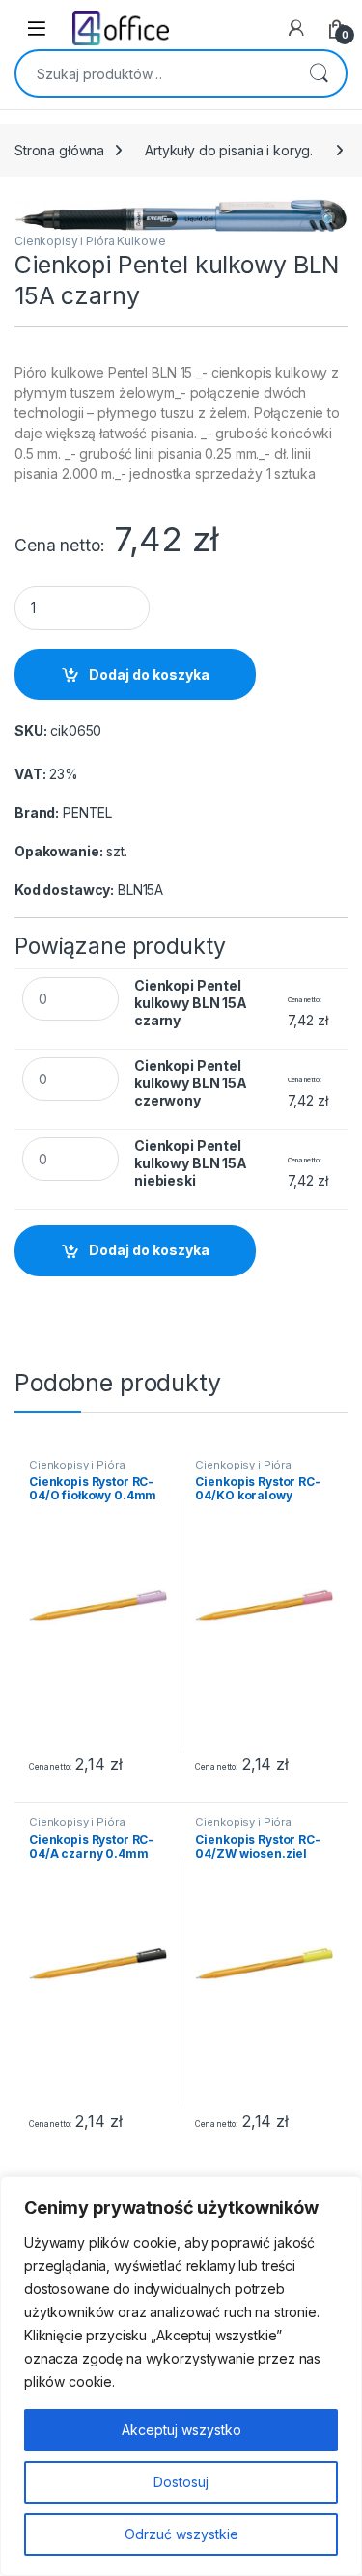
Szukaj (319, 73)
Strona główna (59, 150)
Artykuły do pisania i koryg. (229, 150)
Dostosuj (181, 2482)
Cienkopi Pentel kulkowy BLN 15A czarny (191, 1003)
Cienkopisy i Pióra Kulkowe (90, 241)
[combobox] (154, 73)
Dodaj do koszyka (149, 674)
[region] (181, 2376)
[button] (330, 220)
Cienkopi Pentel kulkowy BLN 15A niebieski (191, 1163)
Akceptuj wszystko (181, 2430)
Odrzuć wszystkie (181, 2534)
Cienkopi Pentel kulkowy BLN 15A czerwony (191, 1083)
